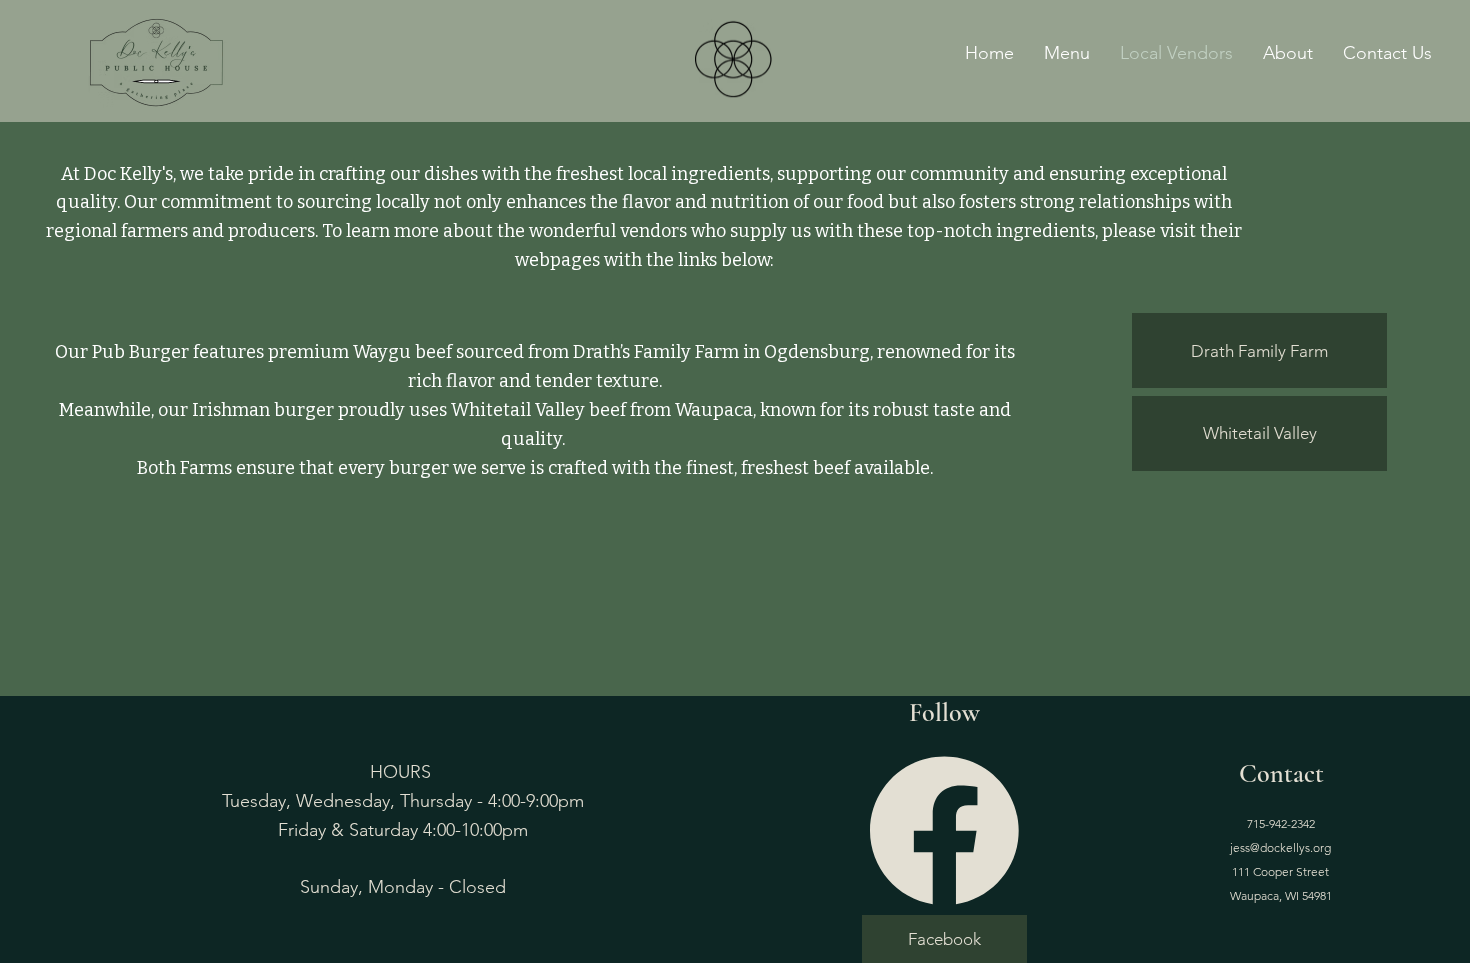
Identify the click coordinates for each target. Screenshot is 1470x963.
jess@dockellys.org (1280, 847)
